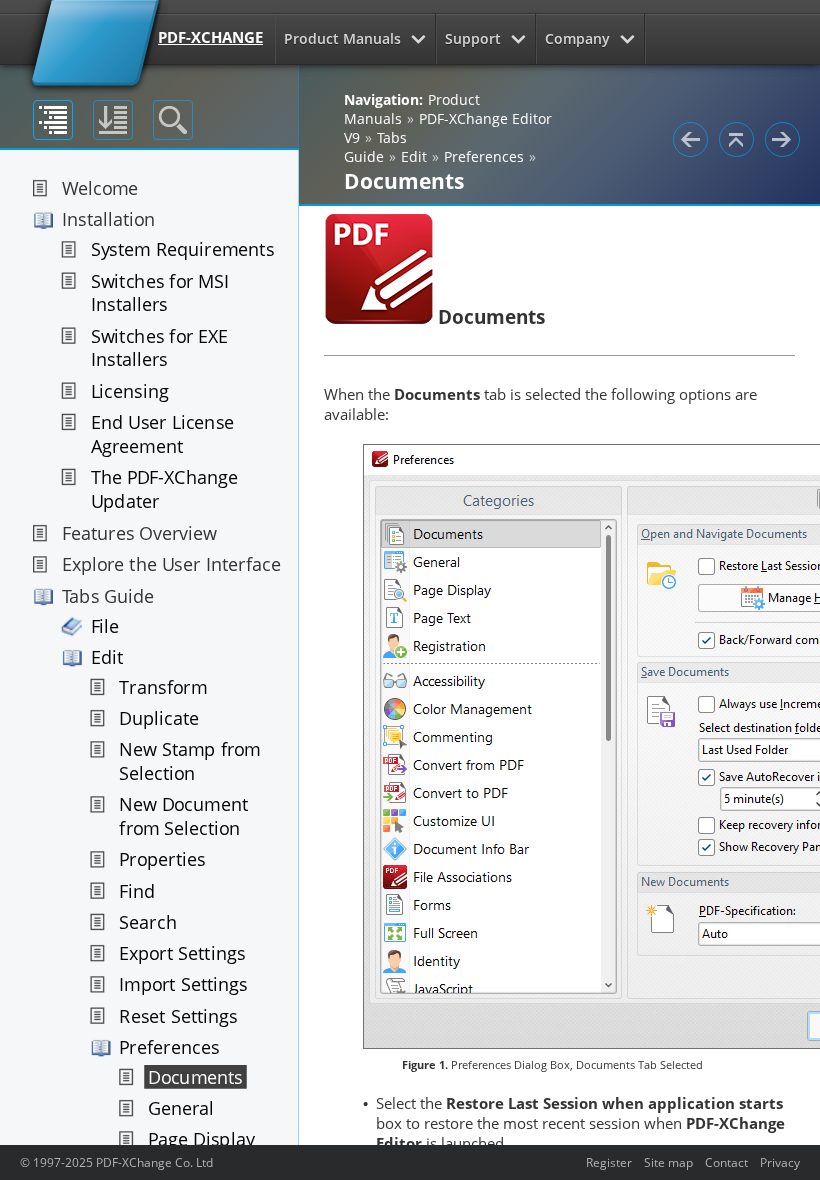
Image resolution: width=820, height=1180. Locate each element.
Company (577, 38)
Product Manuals (342, 38)
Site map (668, 1162)
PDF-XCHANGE (210, 37)
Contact (726, 1162)
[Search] (173, 120)
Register (609, 1162)
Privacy (780, 1162)
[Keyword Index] (113, 120)
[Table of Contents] (53, 120)
